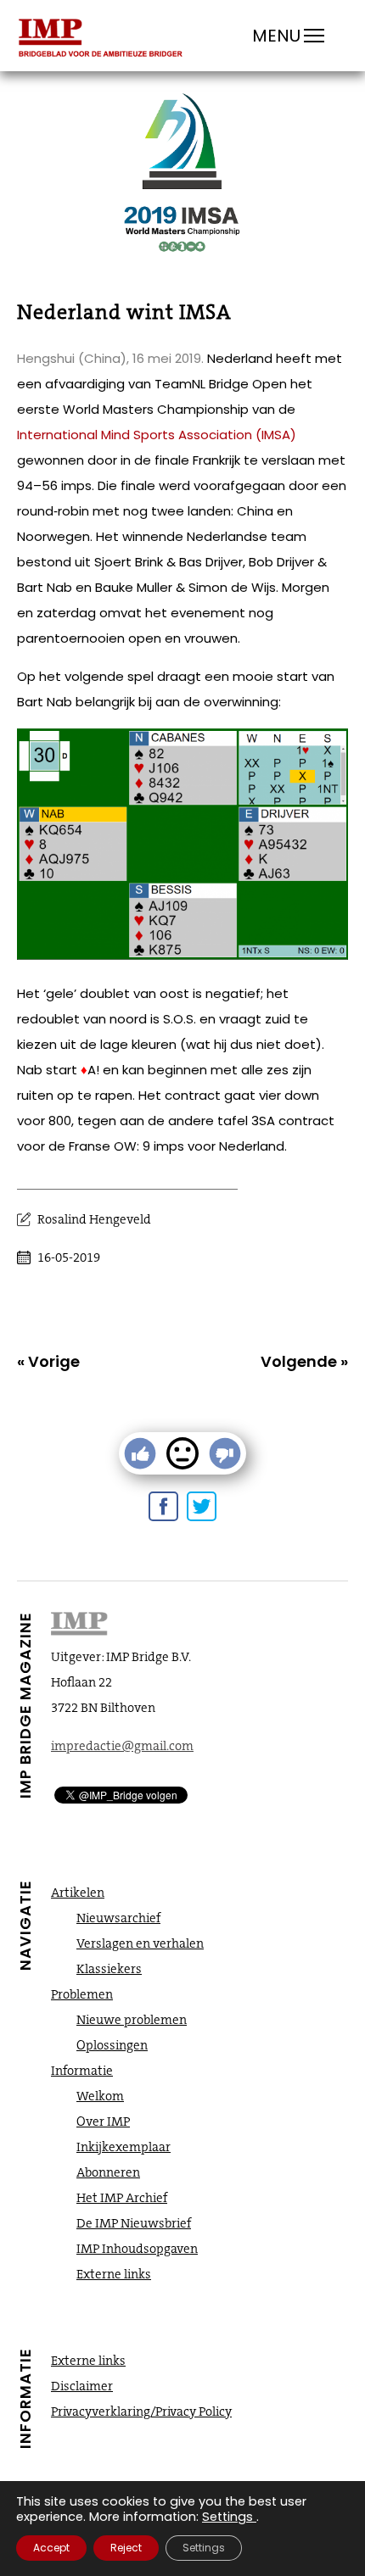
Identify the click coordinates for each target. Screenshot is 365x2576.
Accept (51, 2548)
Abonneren (108, 2172)
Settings (227, 2517)
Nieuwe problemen (132, 2020)
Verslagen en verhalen (140, 1943)
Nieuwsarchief (118, 1918)
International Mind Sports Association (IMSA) (157, 435)
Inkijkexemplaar (124, 2147)
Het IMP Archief (122, 2198)
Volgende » (304, 1361)
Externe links (114, 2274)
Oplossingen (112, 2045)
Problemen (82, 1994)
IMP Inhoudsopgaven (137, 2249)
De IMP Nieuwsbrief (134, 2223)
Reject (126, 2548)
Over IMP (103, 2122)
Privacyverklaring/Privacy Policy (141, 2412)
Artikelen (78, 1893)
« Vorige (48, 1361)
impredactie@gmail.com (122, 1746)
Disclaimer (82, 2386)
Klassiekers (109, 1969)
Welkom (100, 2096)
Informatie (82, 2071)
